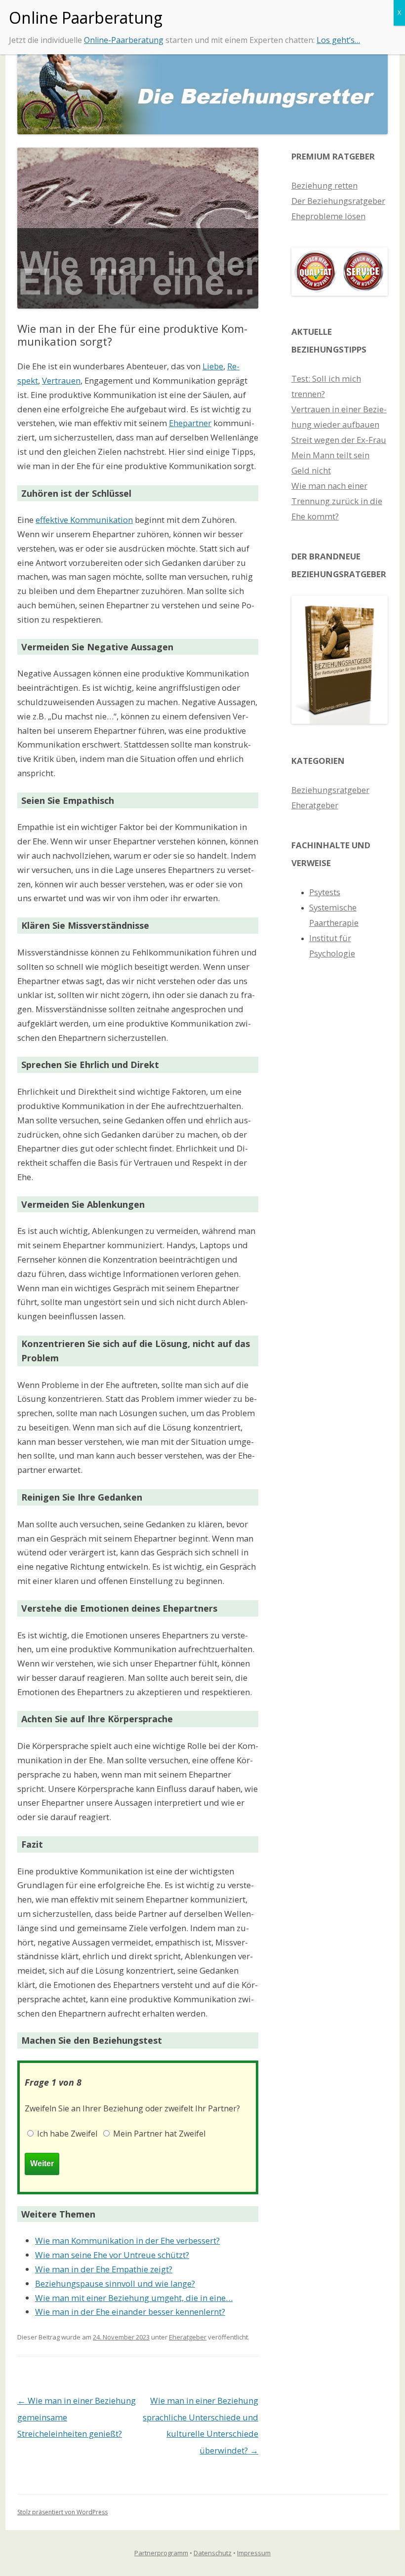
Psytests (325, 892)
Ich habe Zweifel (66, 2134)
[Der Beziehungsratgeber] (340, 721)
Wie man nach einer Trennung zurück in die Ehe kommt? (337, 501)
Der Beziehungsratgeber (338, 201)
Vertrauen (61, 380)
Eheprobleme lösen (328, 216)
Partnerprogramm (161, 2553)
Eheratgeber (188, 2337)
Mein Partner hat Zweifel (158, 2134)
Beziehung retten (324, 185)
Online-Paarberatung (124, 40)
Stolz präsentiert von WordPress (62, 2512)
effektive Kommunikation (84, 520)
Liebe (213, 366)
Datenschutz (213, 2553)
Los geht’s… (338, 40)
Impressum (254, 2553)
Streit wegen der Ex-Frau (339, 440)
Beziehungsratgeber (330, 790)
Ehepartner (190, 423)
